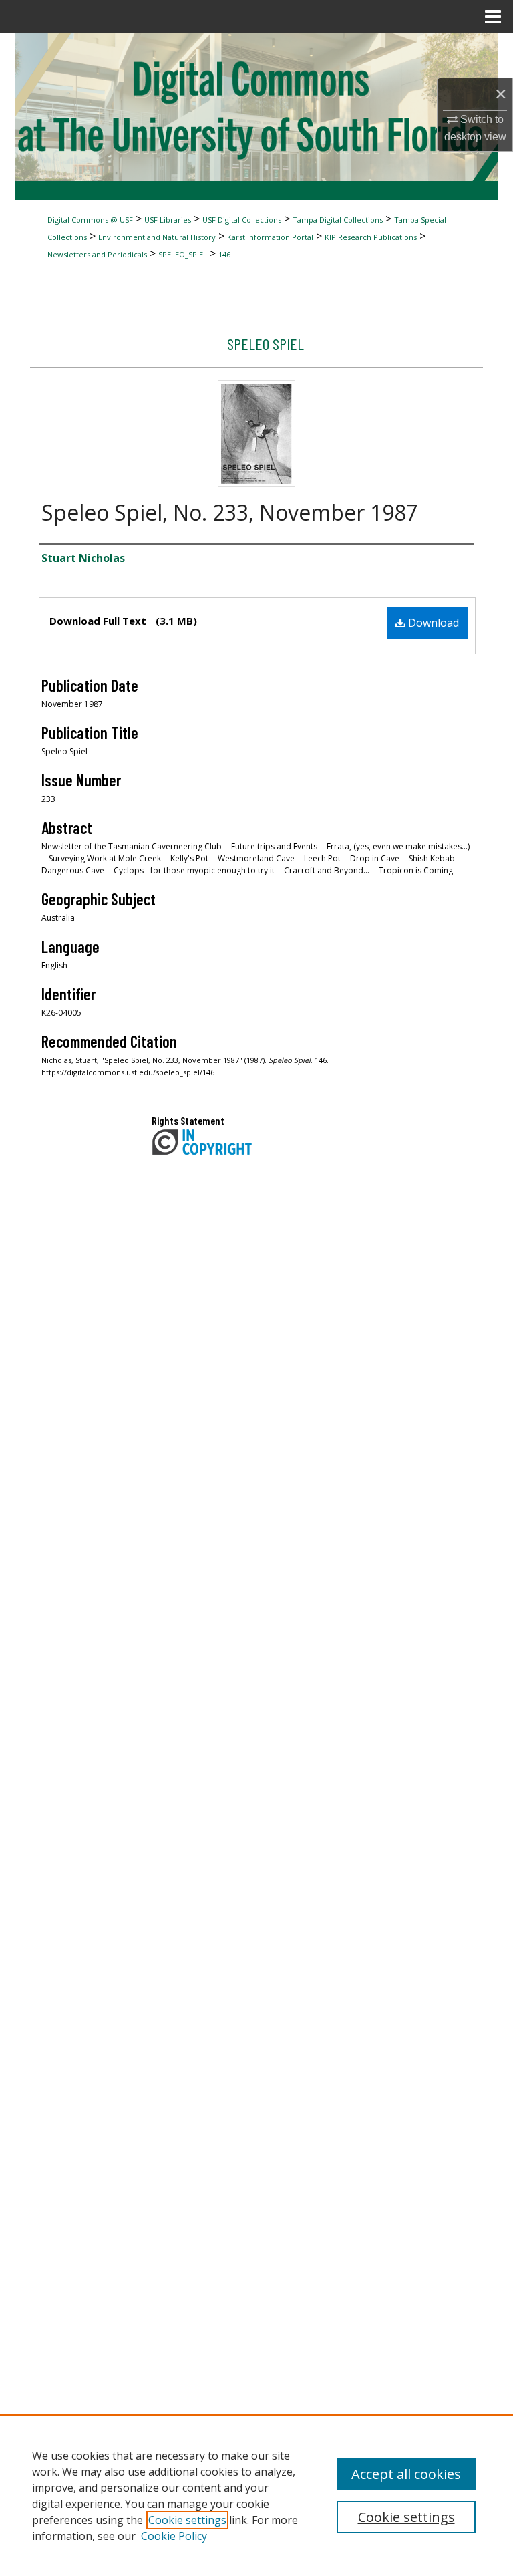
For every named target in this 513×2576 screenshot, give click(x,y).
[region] (256, 2495)
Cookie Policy (174, 2536)
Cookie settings (187, 2520)
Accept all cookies (406, 2474)
